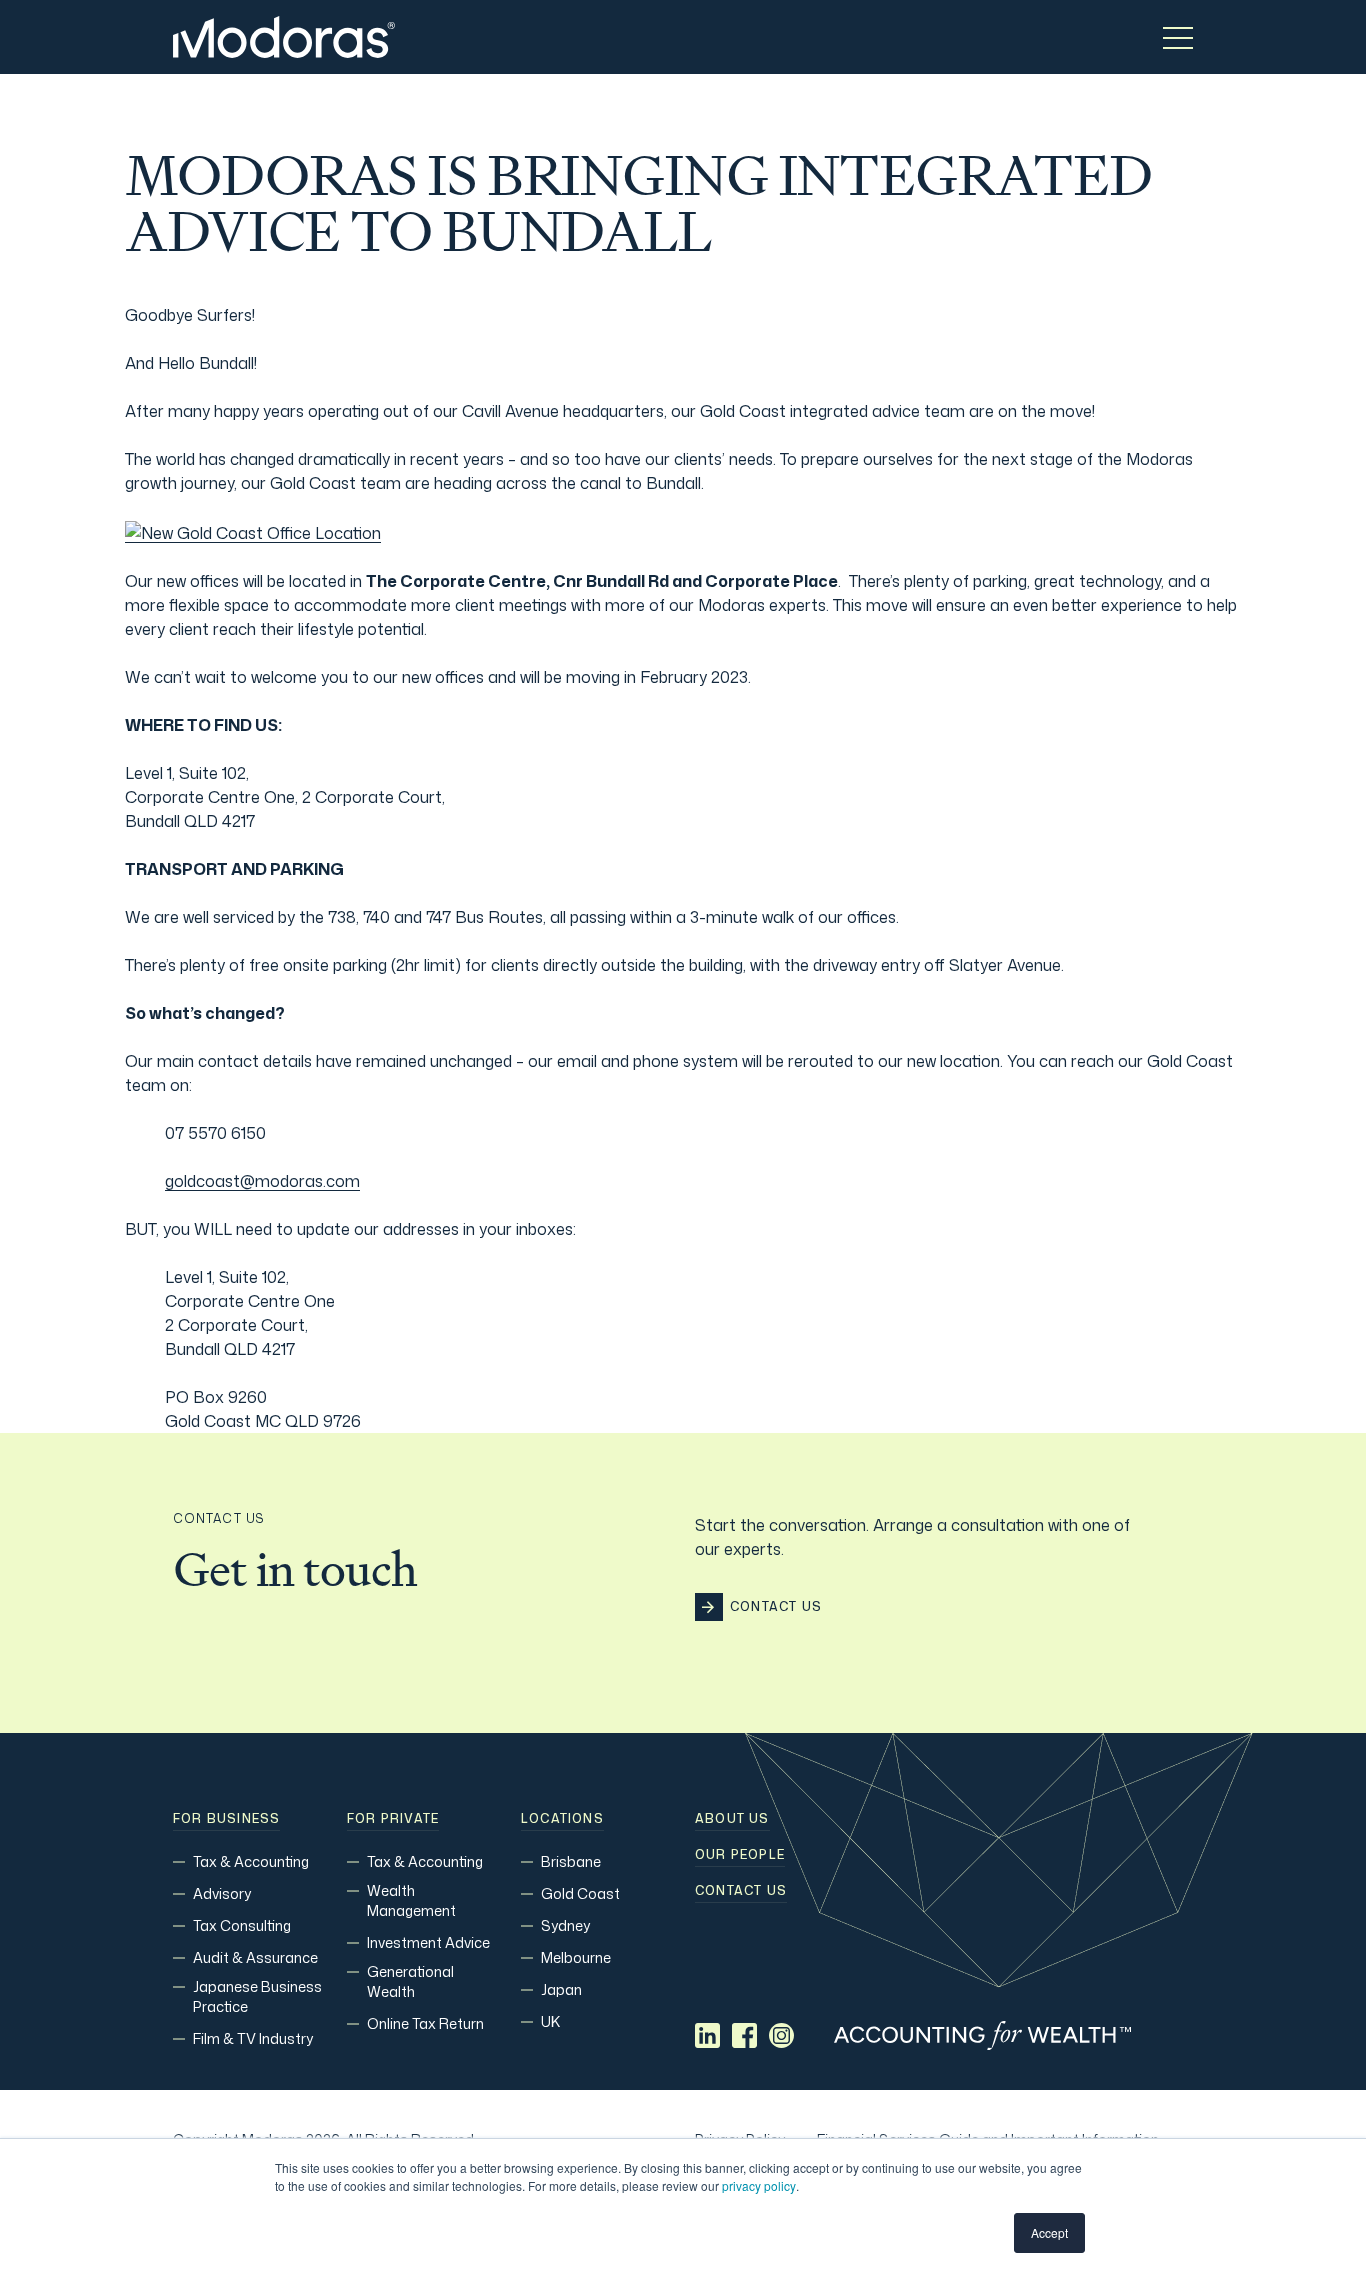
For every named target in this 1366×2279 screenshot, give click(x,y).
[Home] (284, 37)
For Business (226, 1819)
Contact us (741, 1891)
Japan (561, 1989)
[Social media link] (707, 2035)
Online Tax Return (425, 2023)
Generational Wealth (410, 1981)
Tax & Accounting (251, 1861)
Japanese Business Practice (257, 1996)
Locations (562, 1819)
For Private (393, 1819)
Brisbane (571, 1861)
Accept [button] (1049, 2232)
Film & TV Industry (253, 2038)
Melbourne (576, 1957)
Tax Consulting (242, 1925)
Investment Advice (428, 1942)
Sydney (565, 1925)
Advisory (222, 1893)
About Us (732, 1819)
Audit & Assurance (255, 1957)
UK (550, 2021)
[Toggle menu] (1178, 37)
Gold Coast (580, 1893)
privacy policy (759, 2185)
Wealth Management (411, 1900)
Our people (740, 1855)
